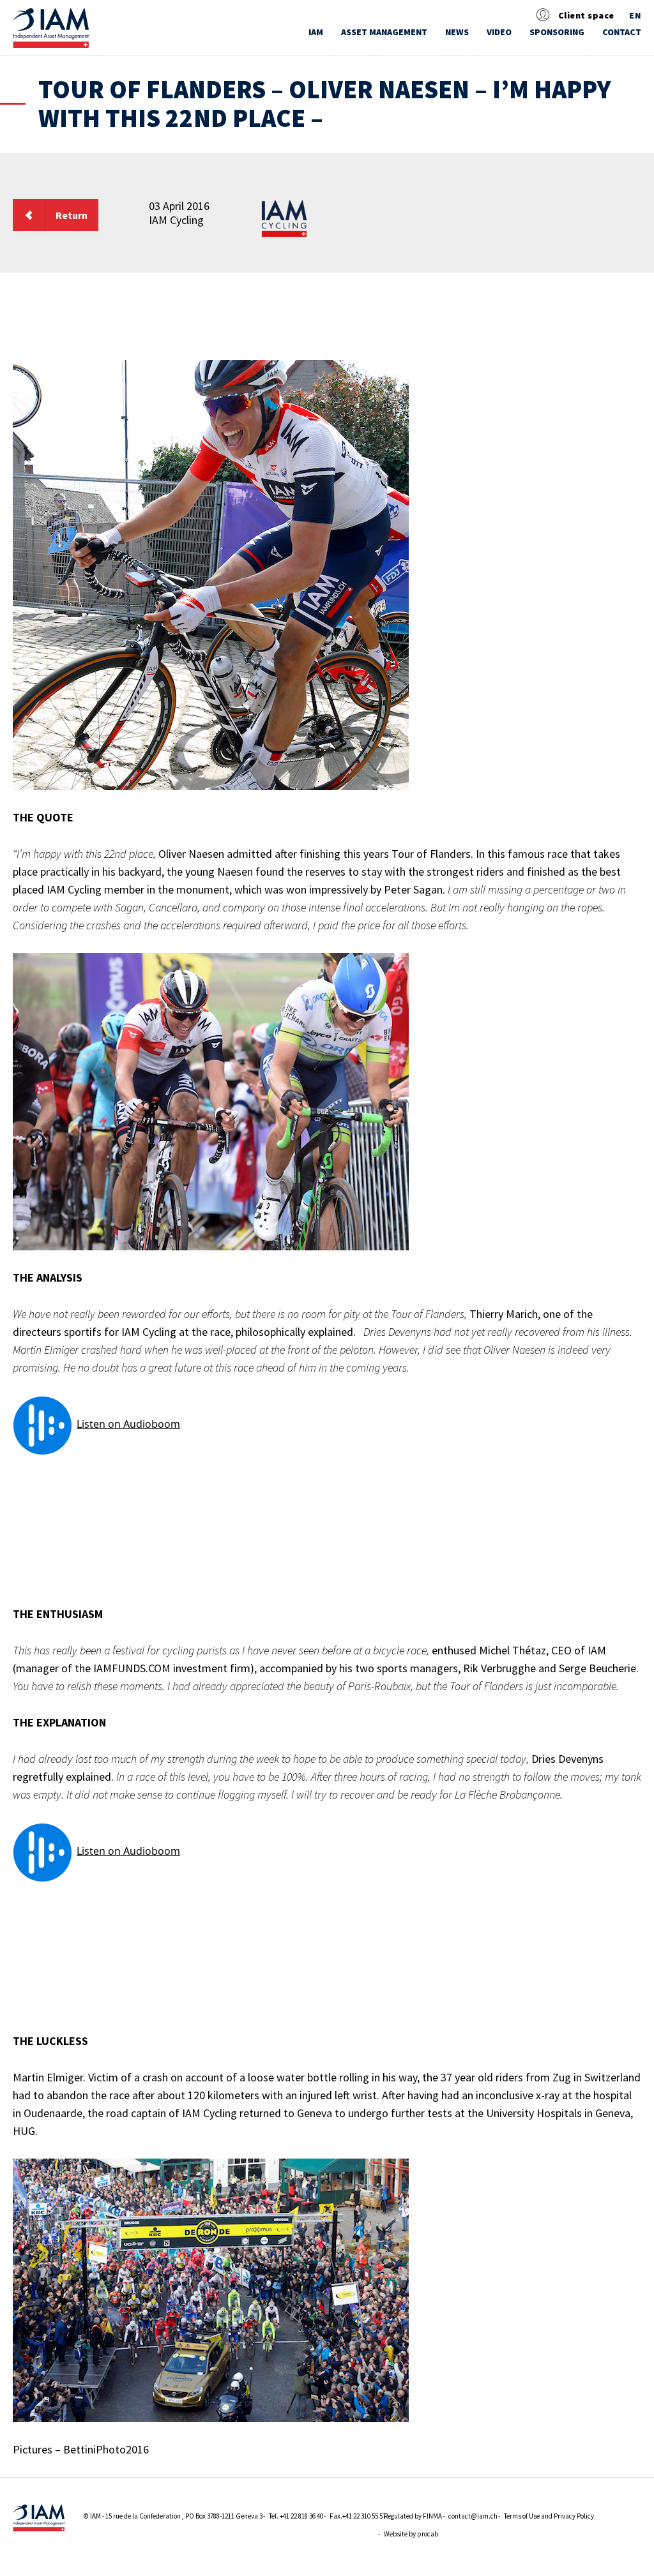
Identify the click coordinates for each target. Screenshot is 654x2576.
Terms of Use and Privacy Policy (549, 2516)
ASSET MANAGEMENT (384, 32)
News (457, 32)
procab (428, 2534)
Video (499, 32)
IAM (316, 32)
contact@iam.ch (473, 2516)
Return (72, 215)
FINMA (432, 2516)
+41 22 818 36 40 (301, 2516)
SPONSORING (557, 32)
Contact (622, 32)
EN (635, 16)
